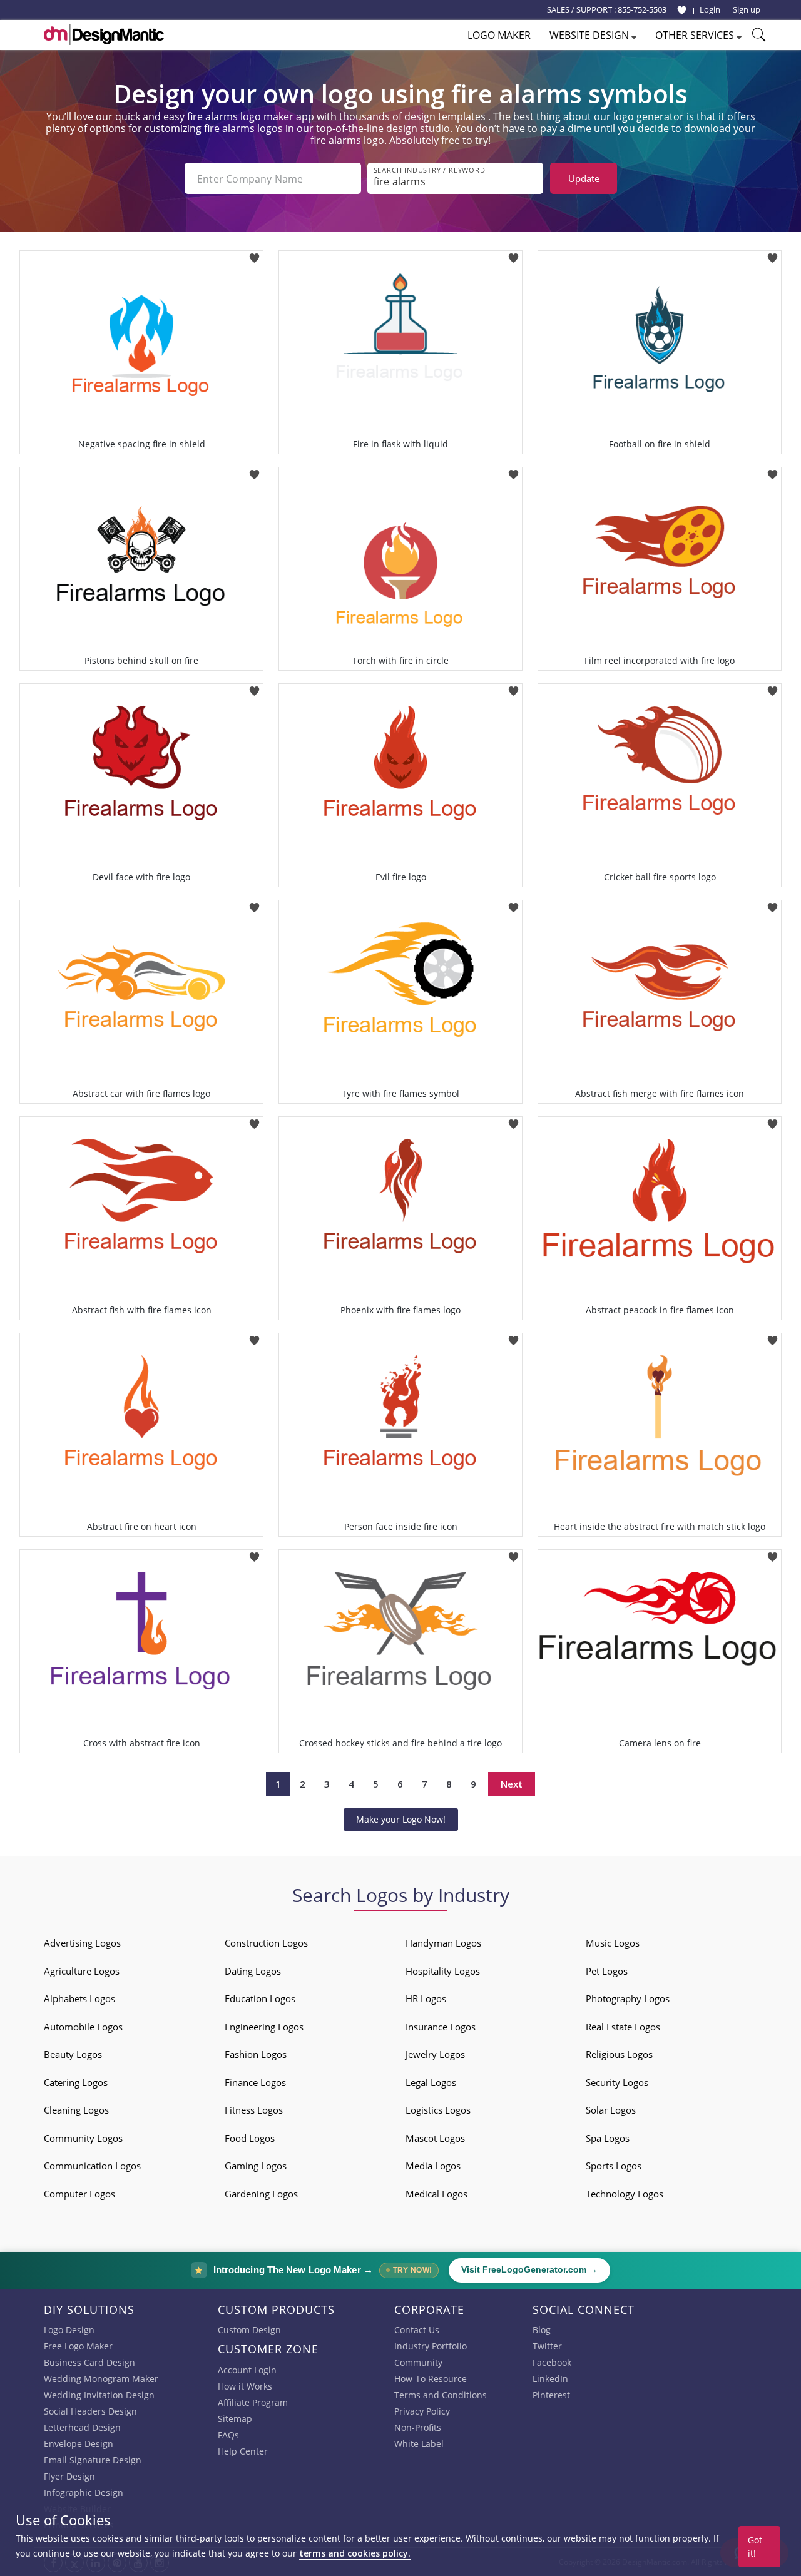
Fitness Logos (254, 2110)
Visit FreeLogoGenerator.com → (529, 2270)
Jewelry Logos (435, 2054)
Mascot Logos (435, 2138)
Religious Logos (619, 2054)
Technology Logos (625, 2194)
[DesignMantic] (104, 34)
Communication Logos (92, 2166)
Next (512, 1784)
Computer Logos (79, 2194)
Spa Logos (608, 2138)
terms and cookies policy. (355, 2553)
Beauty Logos (73, 2054)
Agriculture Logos (82, 1971)
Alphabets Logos (79, 1998)
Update (584, 178)
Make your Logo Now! (401, 1819)
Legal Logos (431, 2082)
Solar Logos (611, 2110)
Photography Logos (628, 1998)
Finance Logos (255, 2082)
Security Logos (617, 2082)
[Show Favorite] (682, 10)
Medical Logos (436, 2194)
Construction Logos (266, 1943)
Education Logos (260, 1998)
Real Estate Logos (623, 2027)
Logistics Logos (438, 2110)
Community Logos (83, 2138)
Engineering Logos (264, 2027)
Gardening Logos (261, 2194)
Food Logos (250, 2138)
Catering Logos (76, 2082)
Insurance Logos (441, 2027)
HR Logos (426, 1998)
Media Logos (433, 2166)
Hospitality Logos (443, 1971)
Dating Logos (253, 1971)
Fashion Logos (256, 2054)
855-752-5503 (642, 9)
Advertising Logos (82, 1943)
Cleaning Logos (76, 2110)
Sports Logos (614, 2166)
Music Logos (613, 1943)
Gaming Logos (256, 2166)
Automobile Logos (83, 2027)
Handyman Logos (443, 1943)
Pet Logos (607, 1971)
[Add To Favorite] (254, 254)
